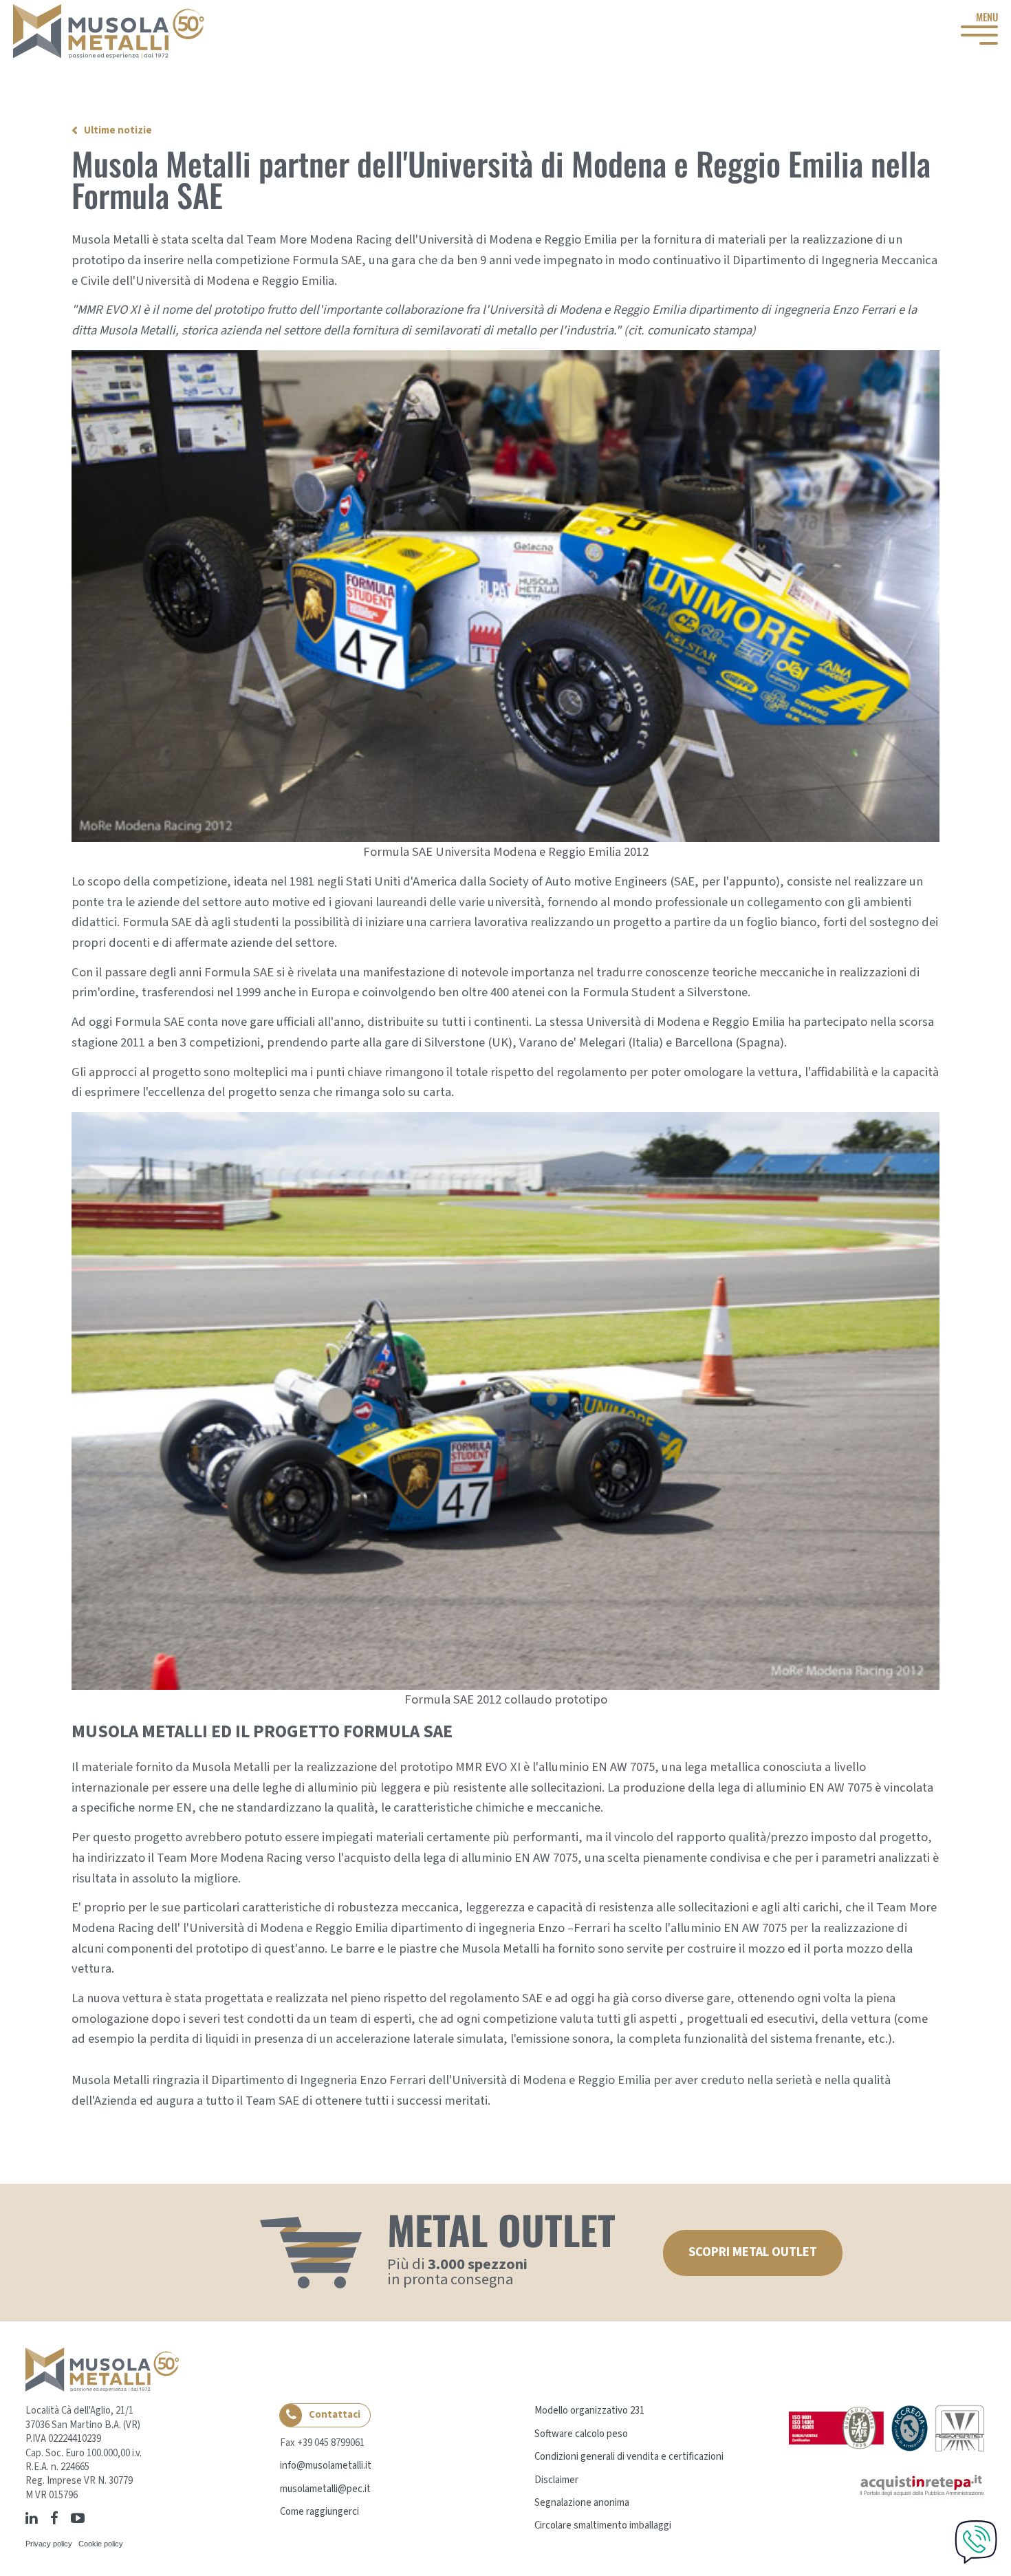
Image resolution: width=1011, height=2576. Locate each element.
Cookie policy (101, 2544)
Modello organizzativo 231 (589, 2411)
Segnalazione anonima (582, 2503)
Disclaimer (556, 2480)
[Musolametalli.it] (109, 31)
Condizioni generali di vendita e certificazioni (629, 2457)
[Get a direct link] (94, 2518)
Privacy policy (49, 2544)
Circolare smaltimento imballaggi (603, 2525)
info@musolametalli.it (326, 2466)
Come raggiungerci (319, 2512)
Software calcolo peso (581, 2434)
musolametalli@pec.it (325, 2489)
